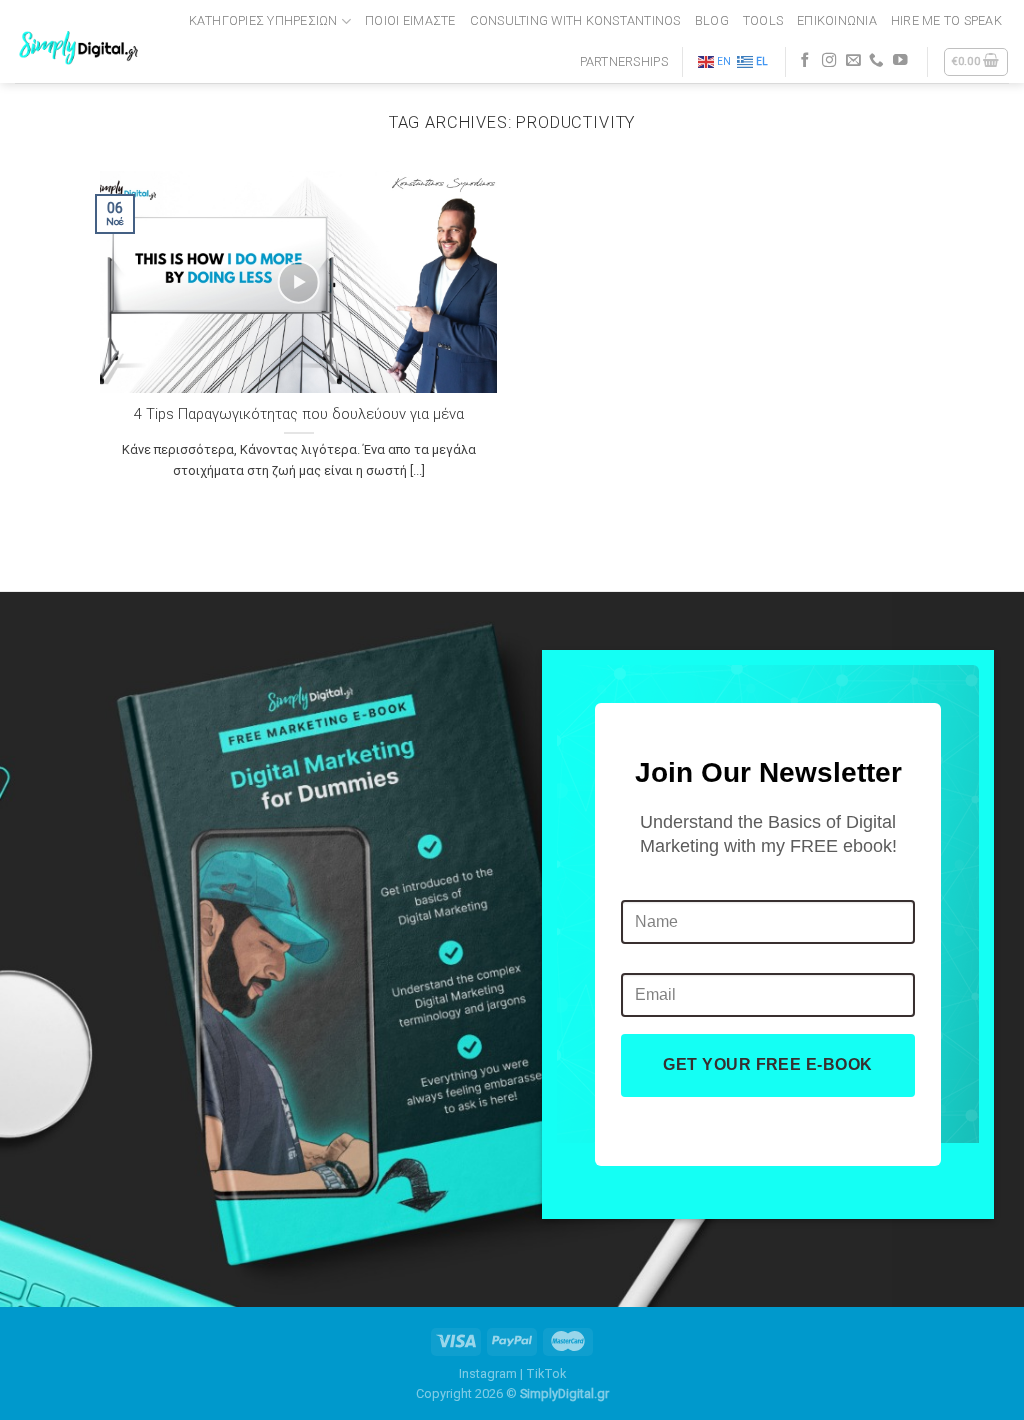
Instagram (488, 1373)
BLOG (712, 20)
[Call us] (876, 61)
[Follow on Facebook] (805, 61)
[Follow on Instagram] (829, 61)
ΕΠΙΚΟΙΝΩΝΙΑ (837, 20)
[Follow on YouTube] (900, 61)
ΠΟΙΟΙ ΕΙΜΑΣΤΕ (410, 20)
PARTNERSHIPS (624, 61)
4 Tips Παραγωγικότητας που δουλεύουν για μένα (299, 414)
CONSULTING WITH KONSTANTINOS (575, 20)
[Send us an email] (853, 61)
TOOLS (763, 20)
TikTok (546, 1373)
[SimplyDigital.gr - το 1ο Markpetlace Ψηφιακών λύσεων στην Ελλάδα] (81, 41)
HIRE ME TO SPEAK (946, 20)
